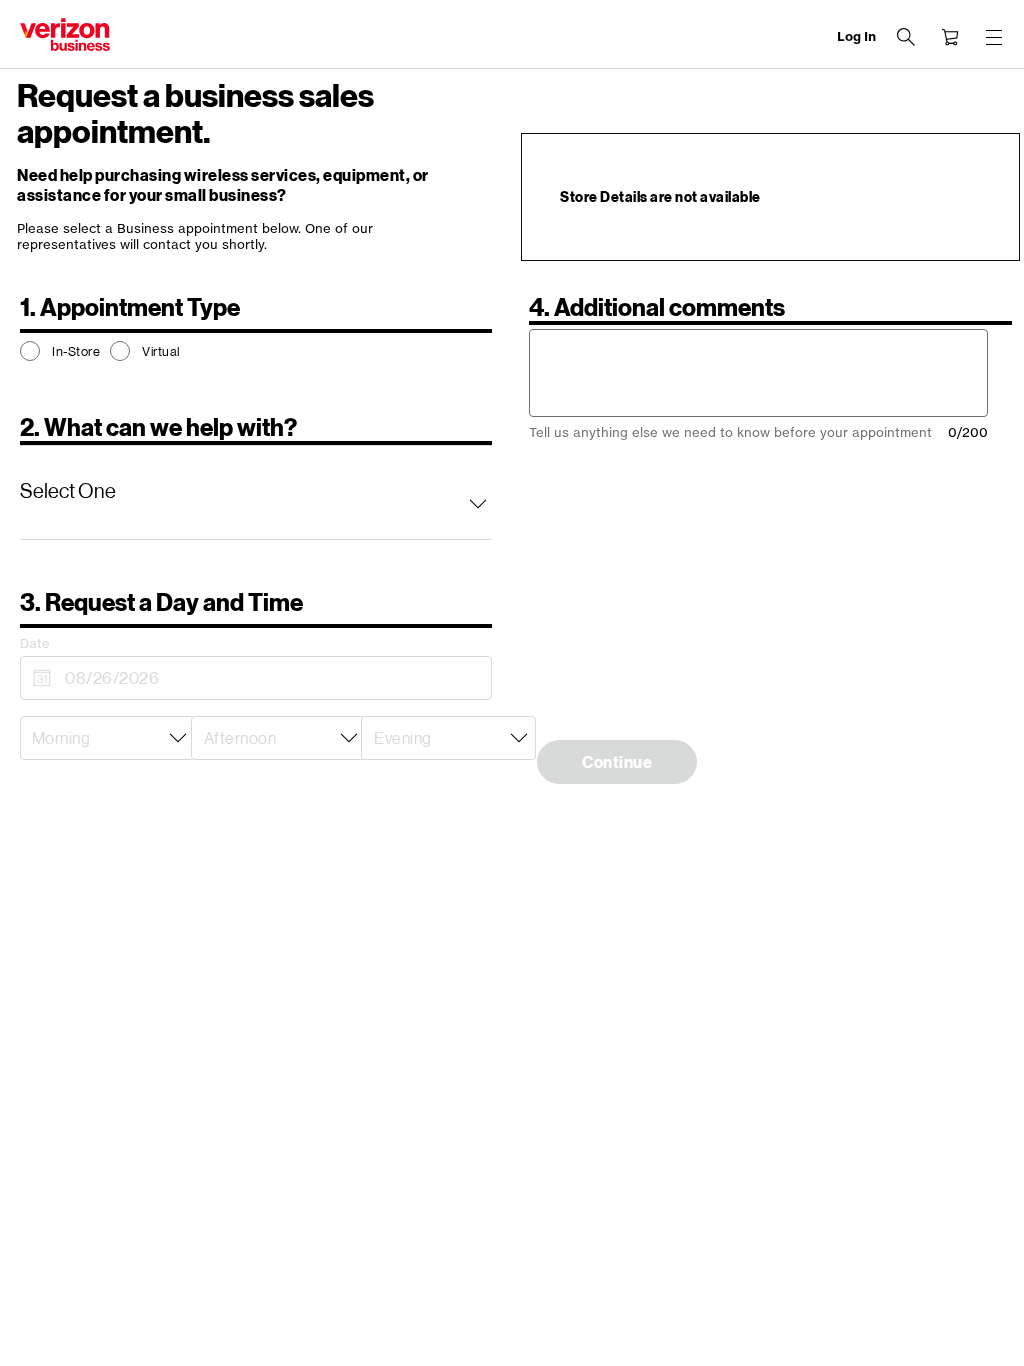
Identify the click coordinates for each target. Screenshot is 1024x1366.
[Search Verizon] (906, 37)
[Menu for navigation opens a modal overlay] (994, 37)
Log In (856, 36)
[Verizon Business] (65, 34)
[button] (256, 492)
